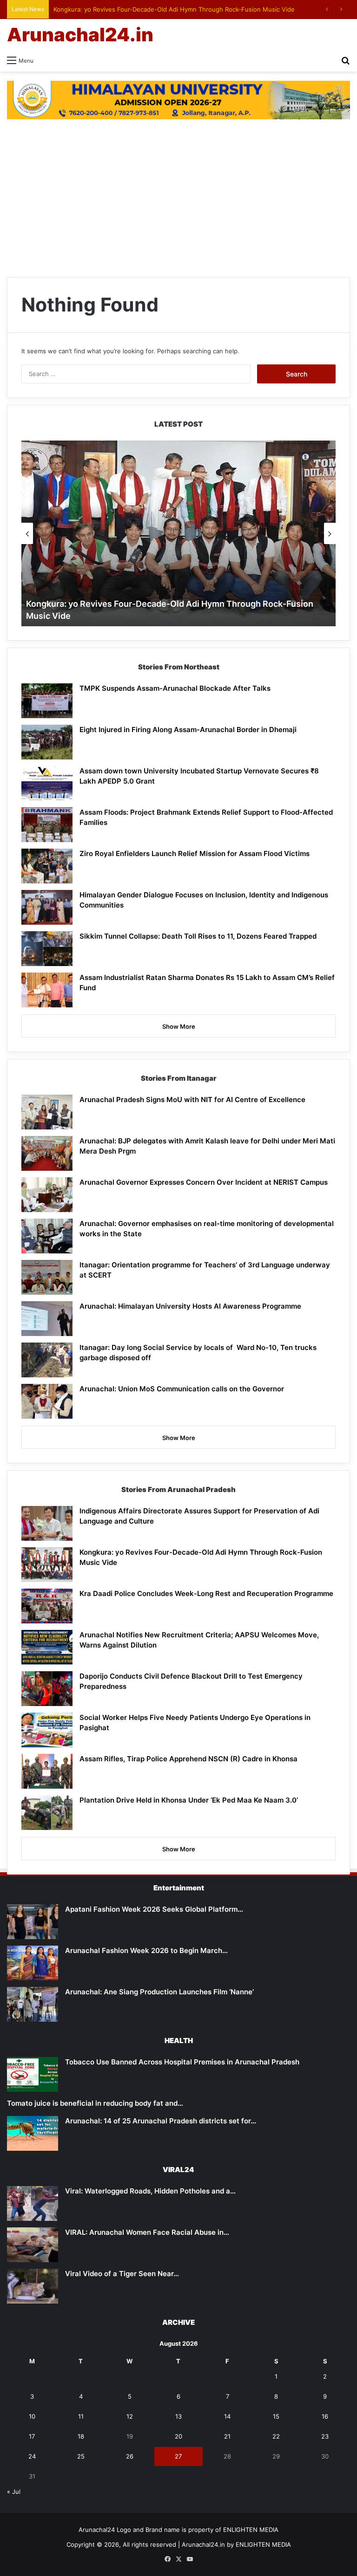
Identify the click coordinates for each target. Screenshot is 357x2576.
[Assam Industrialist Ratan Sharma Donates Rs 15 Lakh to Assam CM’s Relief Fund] (47, 990)
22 (276, 2436)
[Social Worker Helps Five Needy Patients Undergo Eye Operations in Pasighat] (47, 1730)
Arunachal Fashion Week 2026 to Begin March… (146, 1950)
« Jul (14, 2492)
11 (81, 2416)
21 (227, 2436)
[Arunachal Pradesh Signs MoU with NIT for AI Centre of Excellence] (47, 1112)
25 (81, 2456)
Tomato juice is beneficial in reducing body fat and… (95, 2103)
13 (178, 2416)
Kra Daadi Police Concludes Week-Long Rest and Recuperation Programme (206, 1593)
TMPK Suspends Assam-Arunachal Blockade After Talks (175, 688)
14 (227, 2416)
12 (130, 2416)
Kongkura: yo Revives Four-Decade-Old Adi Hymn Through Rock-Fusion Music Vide (174, 9)
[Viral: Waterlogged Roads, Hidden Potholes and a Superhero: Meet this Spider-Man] (33, 2203)
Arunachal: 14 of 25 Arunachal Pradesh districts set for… (161, 2121)
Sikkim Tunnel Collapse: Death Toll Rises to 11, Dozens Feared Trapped (198, 936)
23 (325, 2436)
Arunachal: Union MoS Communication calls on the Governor (182, 1389)
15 (276, 2416)
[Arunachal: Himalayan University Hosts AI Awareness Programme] (47, 1319)
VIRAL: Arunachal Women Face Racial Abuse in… (147, 2232)
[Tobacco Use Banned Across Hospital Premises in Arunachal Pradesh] (33, 2074)
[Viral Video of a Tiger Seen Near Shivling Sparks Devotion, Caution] (33, 2286)
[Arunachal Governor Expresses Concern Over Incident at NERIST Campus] (47, 1195)
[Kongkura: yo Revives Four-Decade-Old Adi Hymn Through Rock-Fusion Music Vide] (47, 1565)
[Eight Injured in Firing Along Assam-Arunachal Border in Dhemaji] (47, 742)
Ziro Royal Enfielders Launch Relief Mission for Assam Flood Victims (195, 853)
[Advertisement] (178, 203)
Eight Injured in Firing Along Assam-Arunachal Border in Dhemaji (188, 730)
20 (178, 2436)
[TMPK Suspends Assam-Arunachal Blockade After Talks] (47, 701)
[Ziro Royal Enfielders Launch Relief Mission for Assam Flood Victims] (47, 866)
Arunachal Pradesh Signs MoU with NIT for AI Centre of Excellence (192, 1100)
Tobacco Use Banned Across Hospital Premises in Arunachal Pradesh (182, 2062)
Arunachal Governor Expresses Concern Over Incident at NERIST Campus (204, 1182)
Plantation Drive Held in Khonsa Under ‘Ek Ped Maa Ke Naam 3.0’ (189, 1800)
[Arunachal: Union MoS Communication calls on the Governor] (47, 1401)
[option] (178, 533)
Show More (179, 1026)
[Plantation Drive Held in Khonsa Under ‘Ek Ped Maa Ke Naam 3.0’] (47, 1813)
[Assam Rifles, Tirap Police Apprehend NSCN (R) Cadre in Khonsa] (47, 1771)
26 (130, 2456)
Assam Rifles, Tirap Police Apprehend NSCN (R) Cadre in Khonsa (188, 1759)
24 (32, 2456)
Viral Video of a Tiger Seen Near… (122, 2274)
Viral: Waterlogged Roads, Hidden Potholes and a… (150, 2191)
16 (325, 2416)
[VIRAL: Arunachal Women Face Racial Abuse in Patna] (33, 2245)
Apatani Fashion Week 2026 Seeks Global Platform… (154, 1909)
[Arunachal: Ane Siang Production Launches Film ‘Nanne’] (33, 2004)
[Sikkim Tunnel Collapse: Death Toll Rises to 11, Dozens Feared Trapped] (47, 949)
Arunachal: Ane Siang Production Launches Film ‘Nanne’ (159, 1992)
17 (32, 2436)
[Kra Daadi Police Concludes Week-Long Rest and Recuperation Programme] (47, 1606)
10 (32, 2416)
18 (81, 2436)
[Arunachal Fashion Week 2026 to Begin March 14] (33, 1963)
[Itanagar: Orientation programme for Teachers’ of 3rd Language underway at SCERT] (47, 1277)
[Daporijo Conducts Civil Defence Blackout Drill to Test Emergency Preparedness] (47, 1689)
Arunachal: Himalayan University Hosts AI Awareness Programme (190, 1306)
